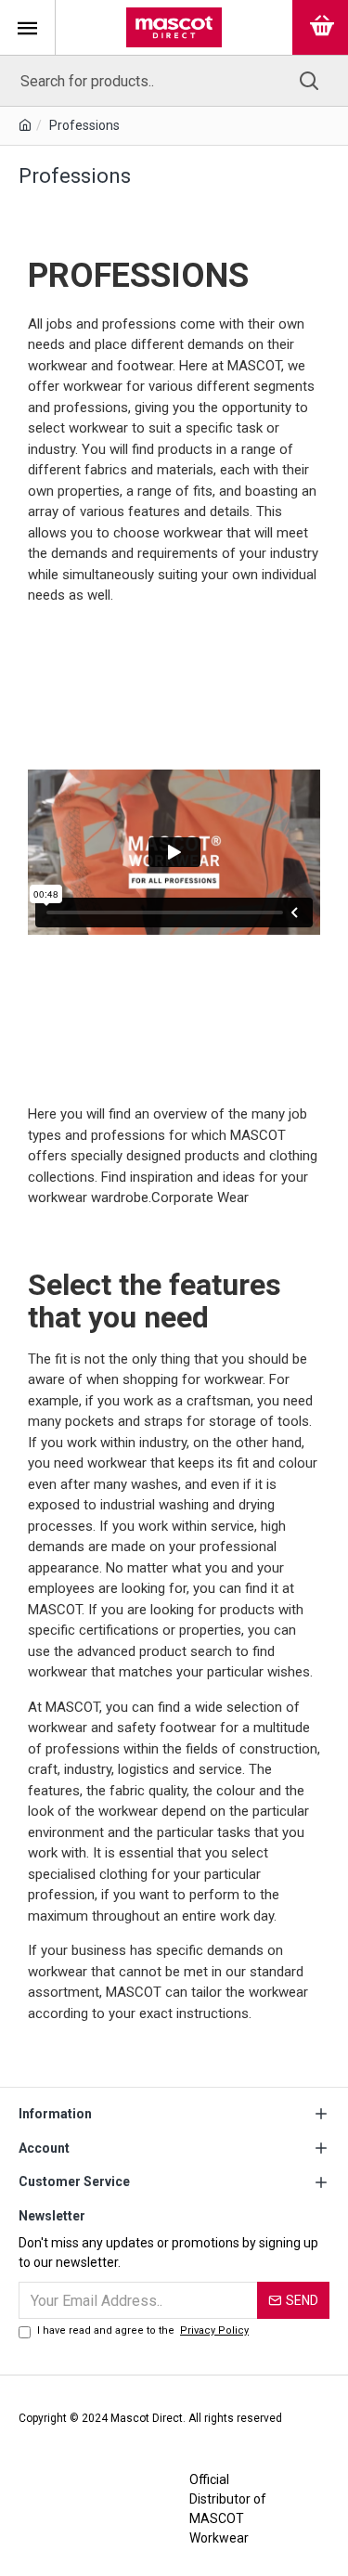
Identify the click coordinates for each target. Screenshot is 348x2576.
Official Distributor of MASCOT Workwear (228, 2509)
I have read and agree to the (143, 2330)
